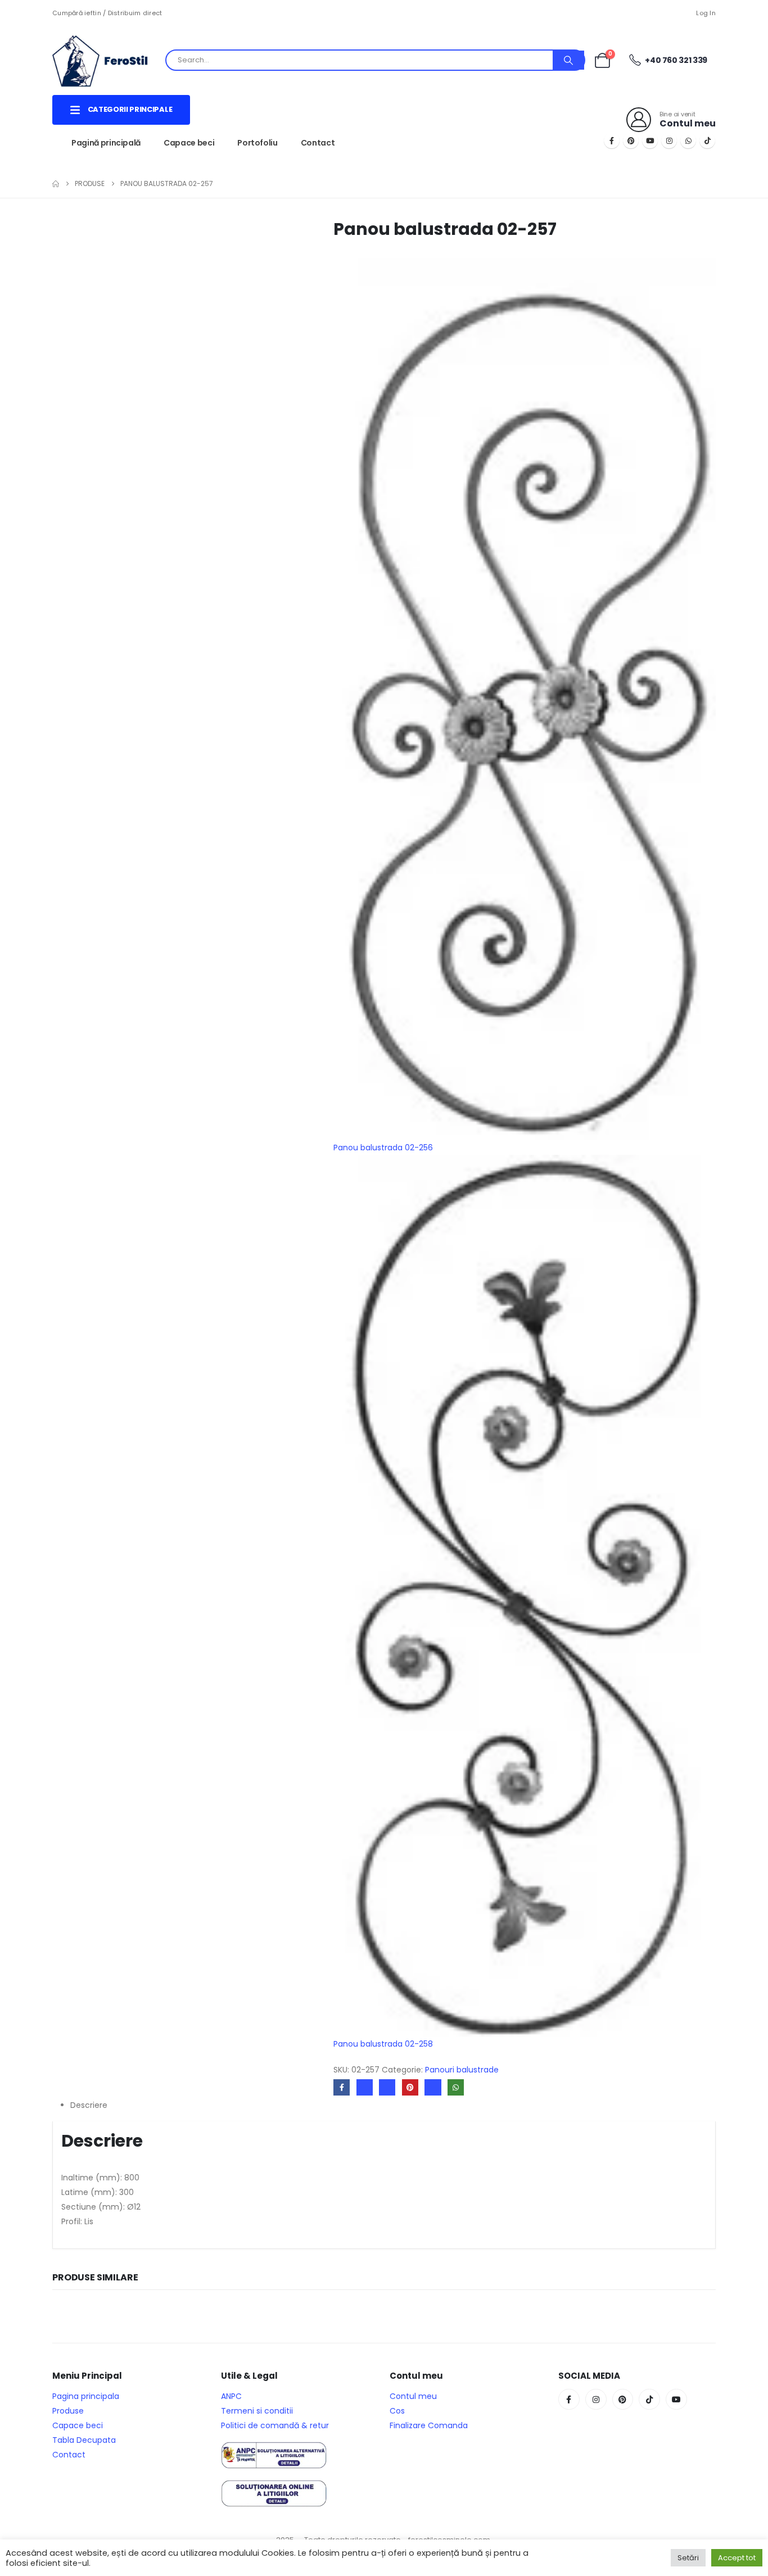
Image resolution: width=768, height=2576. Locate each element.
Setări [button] (688, 2558)
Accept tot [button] (737, 2558)
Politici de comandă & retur (275, 2425)
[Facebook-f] (569, 2400)
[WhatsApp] (688, 140)
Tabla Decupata (84, 2440)
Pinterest (410, 2087)
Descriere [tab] (89, 2105)
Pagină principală (106, 143)
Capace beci (189, 143)
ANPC (231, 2396)
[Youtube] (650, 140)
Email (433, 2087)
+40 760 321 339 (676, 60)
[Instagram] (669, 140)
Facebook (342, 2087)
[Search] (568, 60)
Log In (706, 13)
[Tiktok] (707, 140)
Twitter (365, 2087)
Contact (318, 143)
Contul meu (413, 2396)
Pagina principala (86, 2396)
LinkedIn (387, 2087)
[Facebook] (612, 140)
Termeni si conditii (257, 2411)
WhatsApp (456, 2087)
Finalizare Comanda (429, 2425)
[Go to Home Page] (56, 184)
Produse (68, 2411)
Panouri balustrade (462, 2070)
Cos (397, 2411)
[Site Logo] (109, 60)
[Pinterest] (631, 140)
